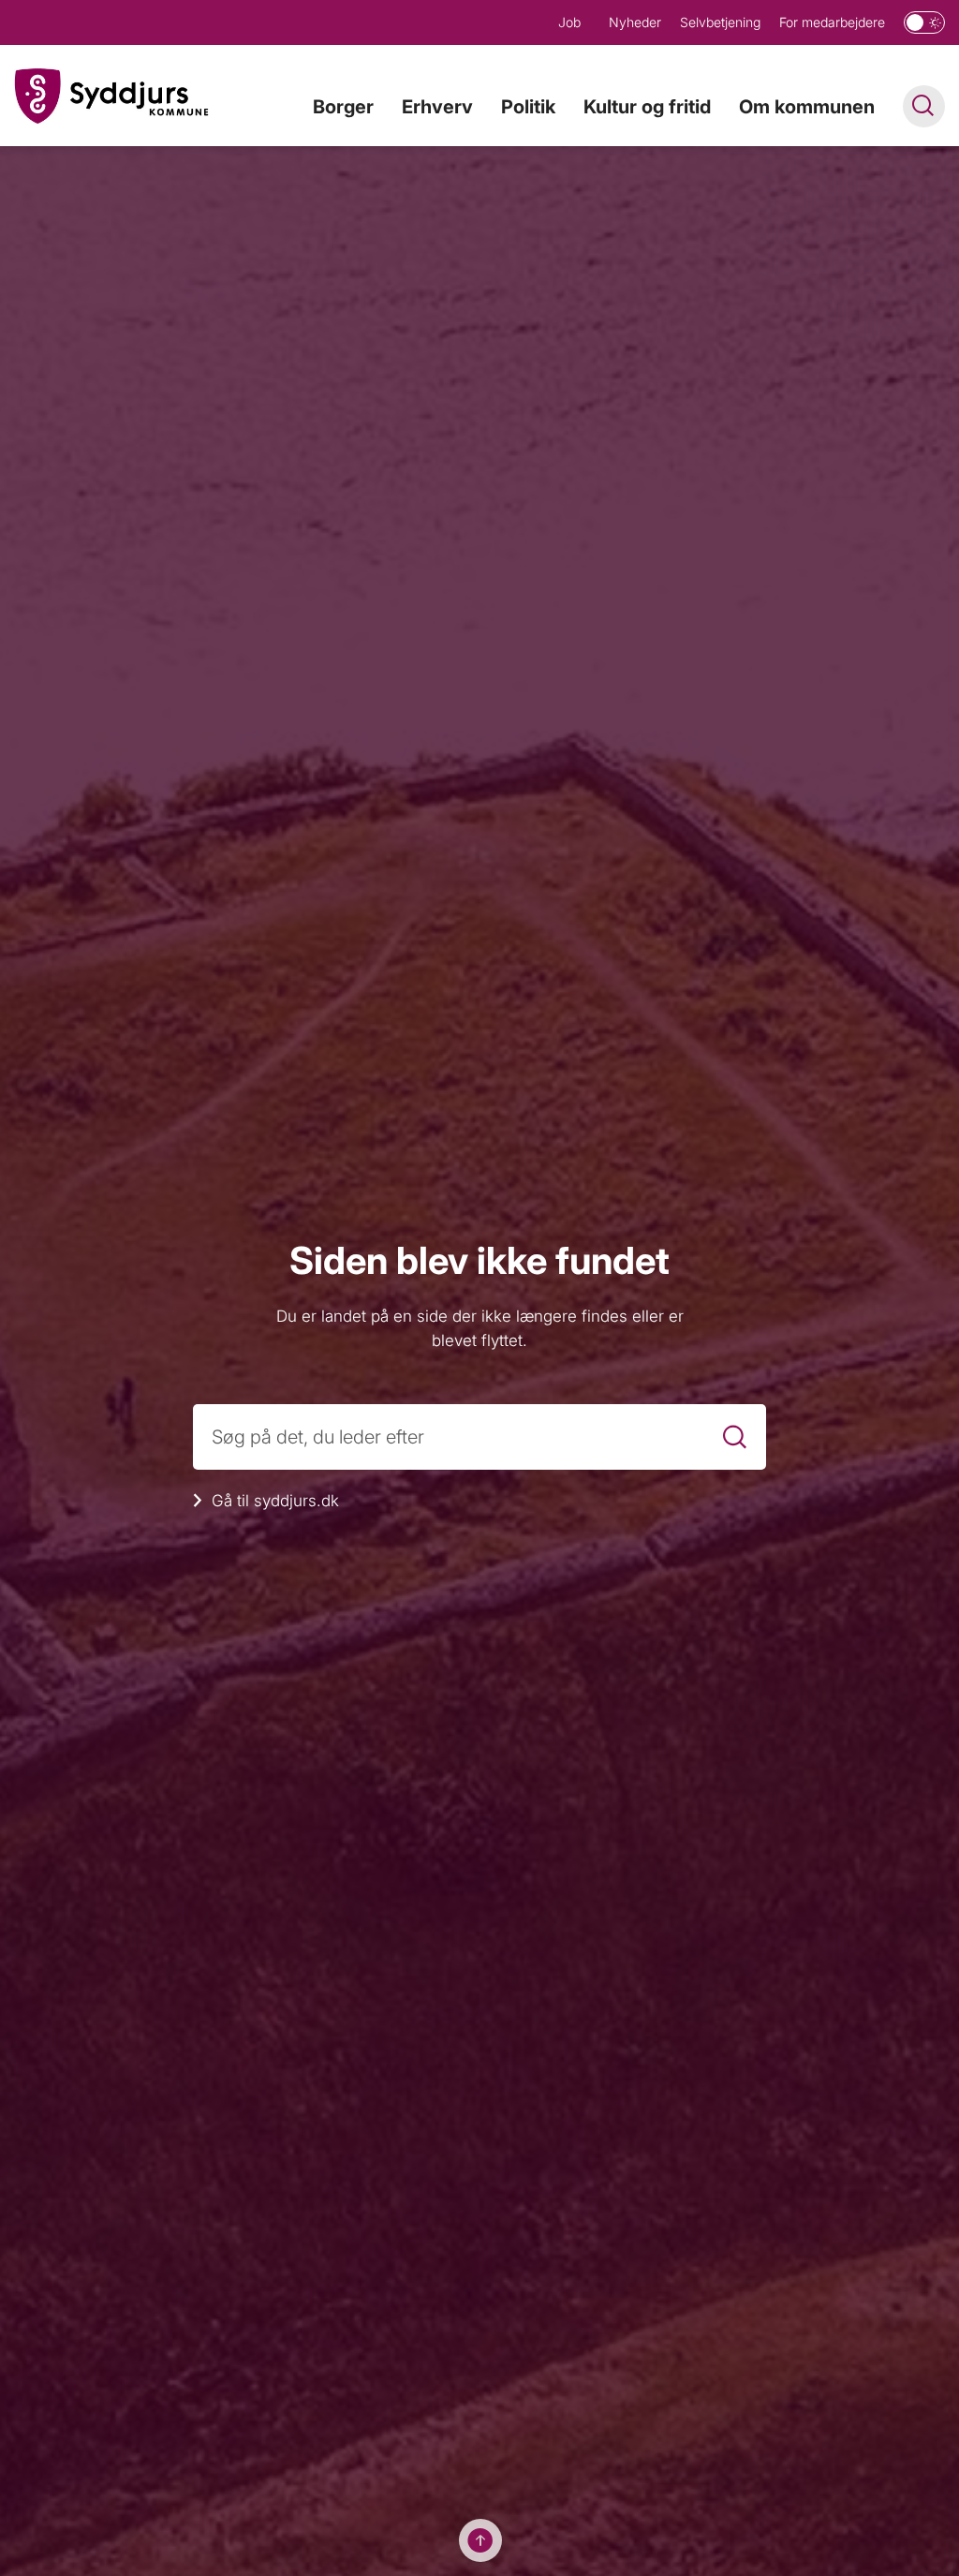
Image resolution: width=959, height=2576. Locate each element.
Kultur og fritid (647, 107)
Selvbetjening (720, 22)
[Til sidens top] (480, 2540)
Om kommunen (807, 107)
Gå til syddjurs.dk (275, 1501)
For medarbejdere (832, 22)
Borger (343, 107)
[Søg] (735, 1437)
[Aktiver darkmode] (924, 22)
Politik (528, 107)
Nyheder (635, 22)
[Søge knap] (924, 106)
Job (569, 22)
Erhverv (437, 107)
